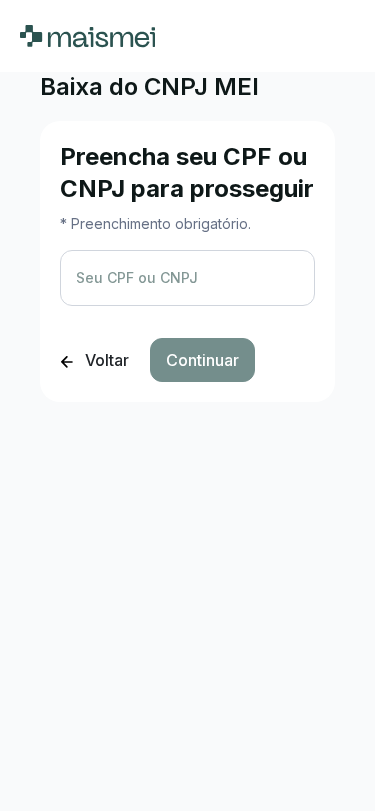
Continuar (202, 360)
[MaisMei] (87, 36)
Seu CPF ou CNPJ (137, 277)
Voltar (105, 360)
